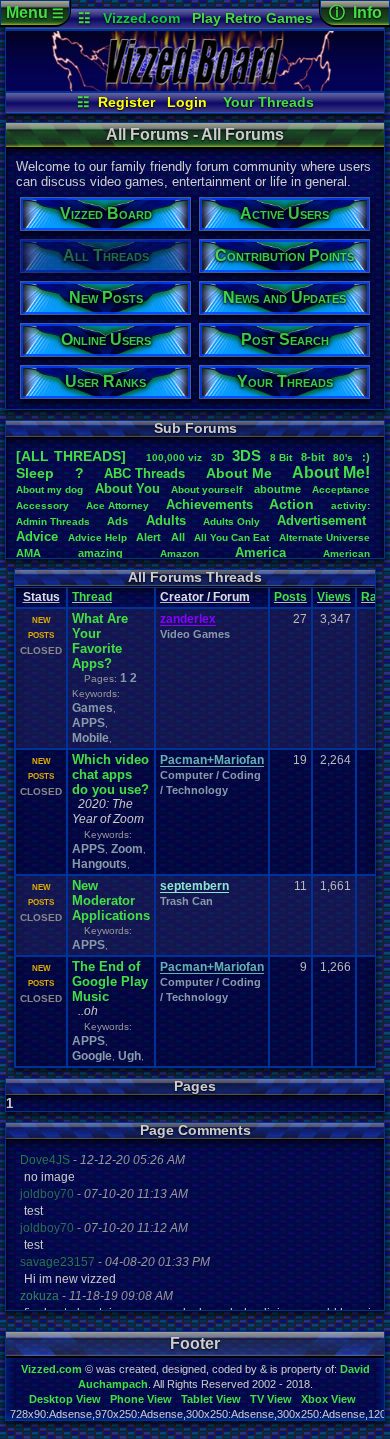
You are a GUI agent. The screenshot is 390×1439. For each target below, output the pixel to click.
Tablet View (211, 1399)
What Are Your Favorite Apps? (100, 641)
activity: (350, 505)
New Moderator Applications (111, 900)
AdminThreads (53, 521)
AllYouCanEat (231, 537)
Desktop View (65, 1399)
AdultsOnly (231, 521)
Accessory (42, 505)
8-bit (313, 457)
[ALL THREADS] (71, 456)
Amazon (179, 553)
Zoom (127, 849)
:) (366, 457)
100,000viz (174, 457)
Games (92, 708)
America (260, 552)
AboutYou (127, 488)
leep (35, 473)
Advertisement (323, 520)
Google (92, 1056)
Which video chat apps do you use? (110, 774)
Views (334, 597)
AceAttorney (117, 505)
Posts (290, 597)
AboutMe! (331, 472)
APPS (88, 723)
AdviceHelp (97, 537)
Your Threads (268, 102)
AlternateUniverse (324, 537)
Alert (148, 537)
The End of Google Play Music (110, 981)
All (178, 537)
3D (217, 457)
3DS (246, 455)
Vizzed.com (141, 18)
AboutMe (239, 473)
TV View (271, 1399)
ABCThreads (144, 473)
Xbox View (328, 1399)
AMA (28, 553)
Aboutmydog (49, 489)
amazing (100, 553)
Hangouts (99, 864)
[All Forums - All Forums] (195, 86)
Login (187, 102)
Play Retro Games (252, 18)
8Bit (281, 457)
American (346, 553)
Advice (37, 536)
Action (291, 504)
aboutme (277, 489)
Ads (117, 521)
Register (126, 102)
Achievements (209, 504)
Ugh (129, 1056)
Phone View (141, 1399)
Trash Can (186, 901)
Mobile (90, 738)
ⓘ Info (355, 12)
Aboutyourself (206, 489)
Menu (35, 12)
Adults (166, 520)
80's (343, 457)
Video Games (195, 634)
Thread (92, 597)
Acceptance (341, 489)
